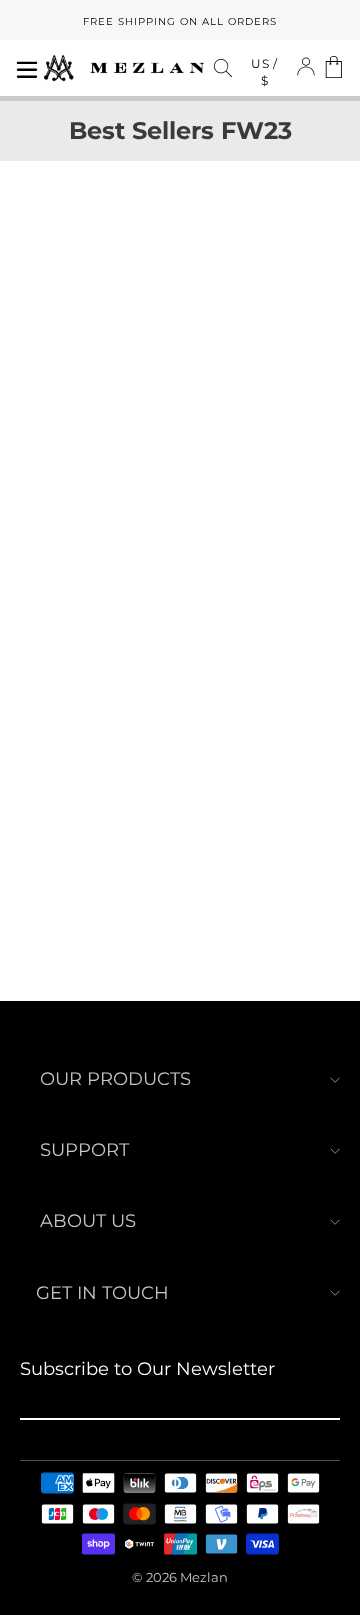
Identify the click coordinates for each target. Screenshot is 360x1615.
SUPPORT (84, 1150)
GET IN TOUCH (102, 1293)
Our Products (115, 1079)
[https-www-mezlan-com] (124, 68)
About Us (88, 1221)
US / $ (265, 72)
